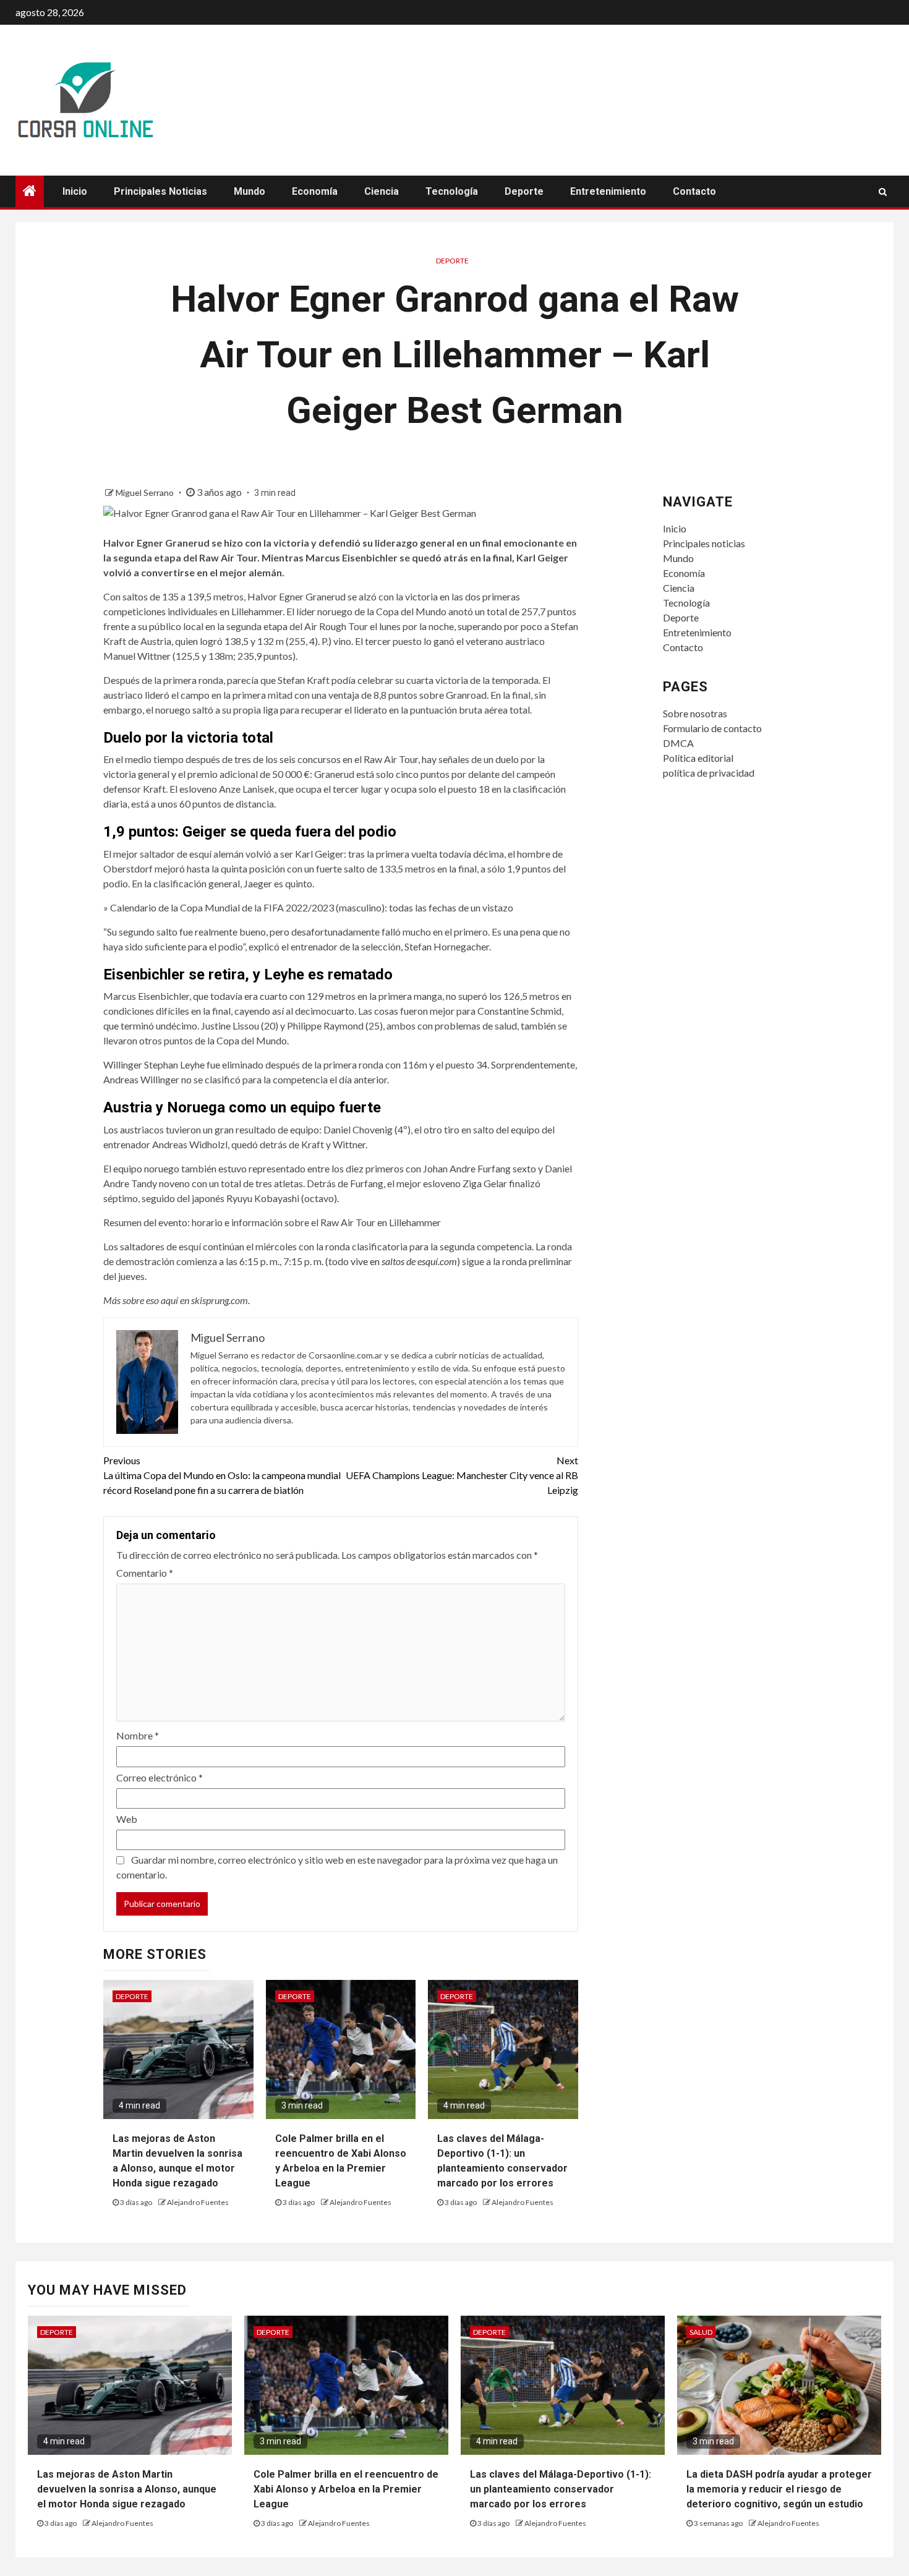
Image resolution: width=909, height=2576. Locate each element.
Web (127, 1819)
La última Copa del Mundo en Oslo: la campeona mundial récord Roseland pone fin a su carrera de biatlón (222, 1475)
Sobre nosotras (695, 713)
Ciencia (382, 191)
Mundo (250, 191)
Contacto (694, 191)
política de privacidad (709, 773)
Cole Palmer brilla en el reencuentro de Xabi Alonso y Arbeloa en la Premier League (346, 2489)
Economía (315, 191)
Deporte (524, 191)
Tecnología (452, 191)
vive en (404, 1261)
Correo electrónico (160, 1777)
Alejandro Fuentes (198, 2202)
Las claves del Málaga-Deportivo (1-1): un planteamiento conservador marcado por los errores (561, 2489)
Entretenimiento (608, 191)
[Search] (883, 192)
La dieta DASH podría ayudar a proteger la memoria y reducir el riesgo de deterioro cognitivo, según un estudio (779, 2489)
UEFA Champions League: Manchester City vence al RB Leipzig (462, 1475)
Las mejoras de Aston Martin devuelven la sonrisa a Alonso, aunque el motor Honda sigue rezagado (127, 2489)
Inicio (75, 191)
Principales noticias (160, 191)
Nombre (138, 1735)
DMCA (678, 743)
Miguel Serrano (146, 493)
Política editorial (698, 758)
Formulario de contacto (712, 728)
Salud (701, 2332)
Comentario (145, 1573)
